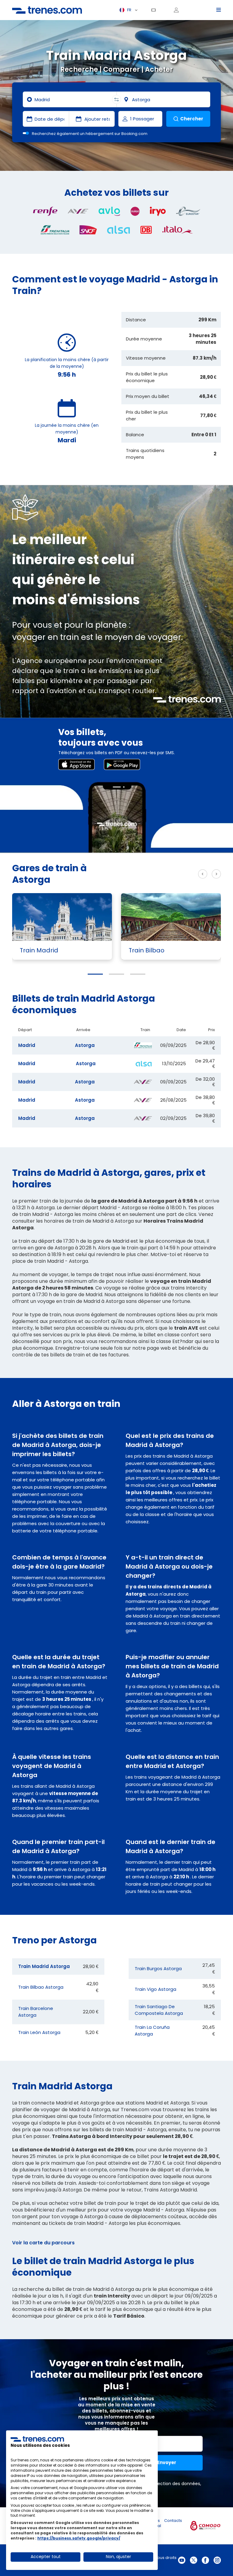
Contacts (173, 2521)
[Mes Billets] (156, 10)
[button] (95, 974)
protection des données (174, 2484)
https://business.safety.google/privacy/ (79, 2538)
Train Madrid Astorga (44, 1966)
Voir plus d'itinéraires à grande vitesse (148, 874)
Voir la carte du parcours (43, 2243)
